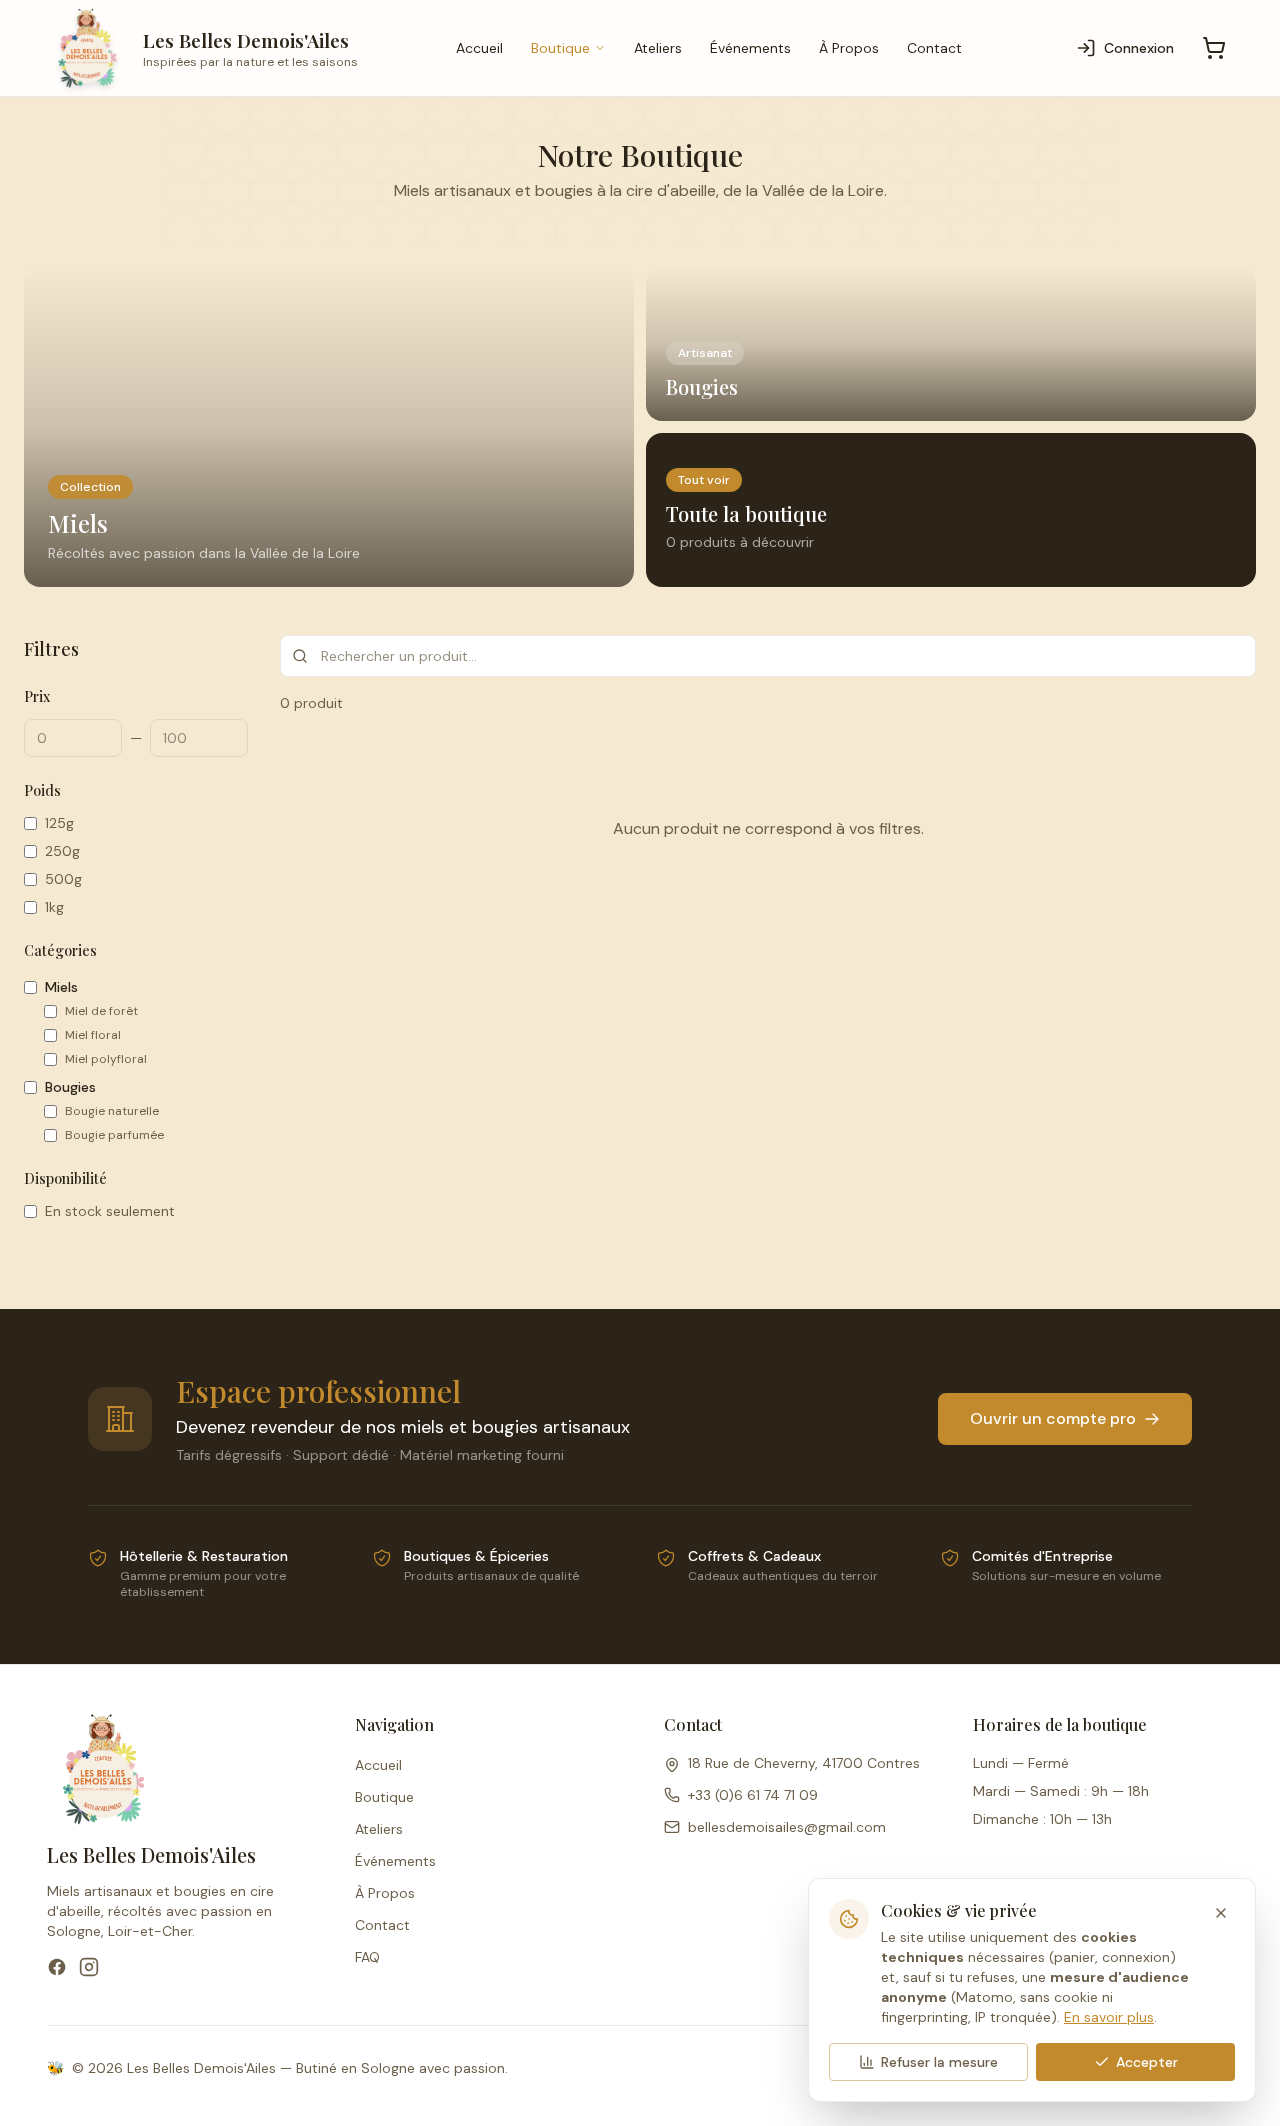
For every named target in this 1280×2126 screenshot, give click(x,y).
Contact (934, 48)
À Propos (849, 48)
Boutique (560, 48)
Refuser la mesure (939, 2062)
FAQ (367, 1957)
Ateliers (658, 48)
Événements (750, 48)
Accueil (479, 48)
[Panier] (1214, 48)
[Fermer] (1221, 1913)
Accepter (1147, 2062)
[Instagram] (89, 1967)
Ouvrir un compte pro (1053, 1418)
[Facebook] (57, 1967)
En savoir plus (1109, 2017)
